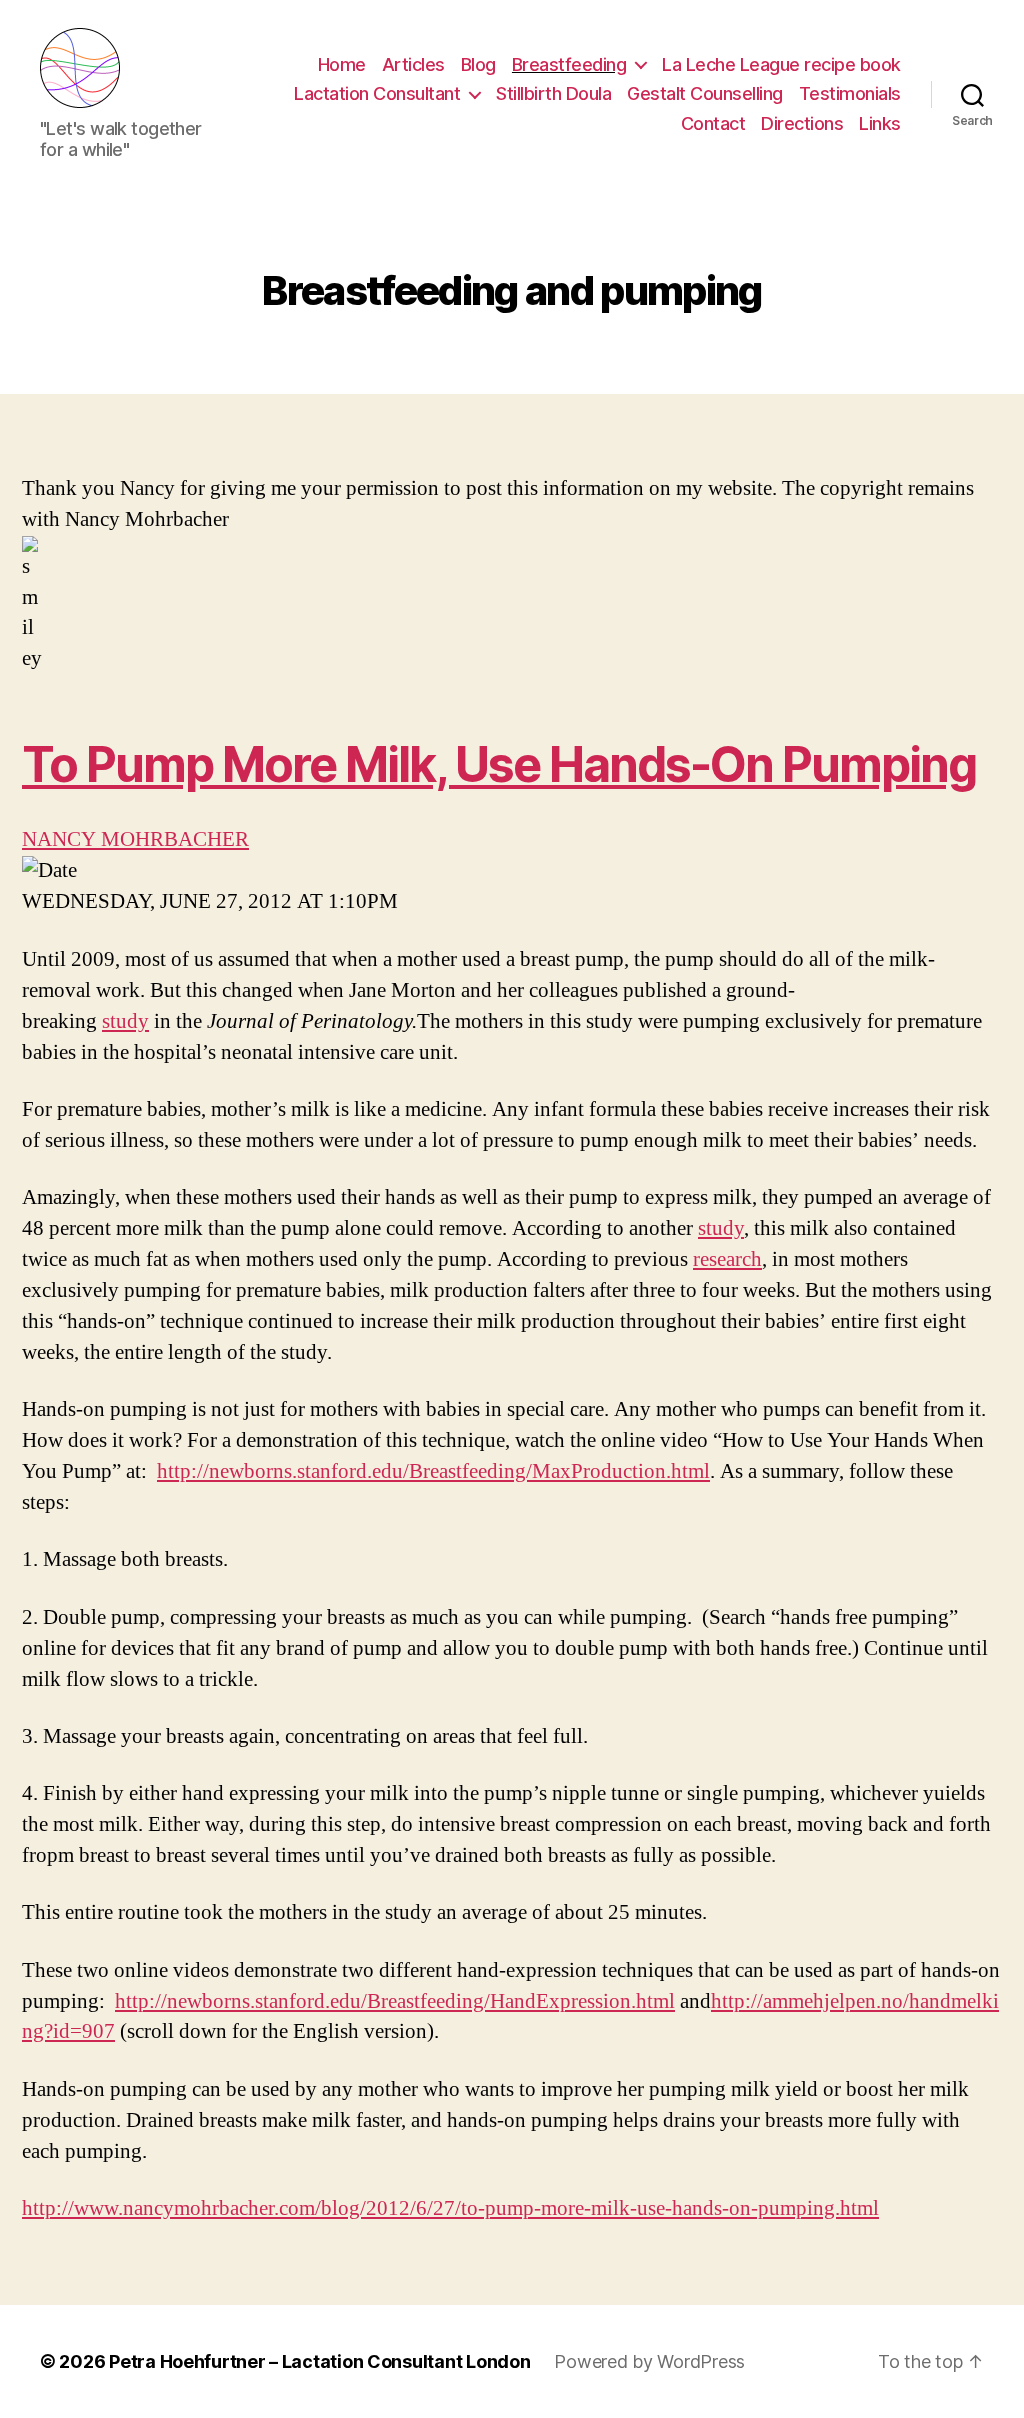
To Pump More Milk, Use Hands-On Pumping (499, 764)
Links (880, 123)
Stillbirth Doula (553, 93)
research (727, 1259)
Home (342, 64)
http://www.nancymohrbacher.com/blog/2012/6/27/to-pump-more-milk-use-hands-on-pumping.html (450, 2208)
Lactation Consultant (377, 93)
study (125, 1021)
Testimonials (850, 93)
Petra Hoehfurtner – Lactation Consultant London (319, 2361)
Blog (478, 64)
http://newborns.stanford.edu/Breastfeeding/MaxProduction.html (433, 1471)
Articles (413, 64)
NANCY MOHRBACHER (135, 839)
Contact (713, 123)
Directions (802, 123)
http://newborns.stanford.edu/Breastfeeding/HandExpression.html (395, 2001)
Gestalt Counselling (705, 93)
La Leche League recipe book (781, 64)
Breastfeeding (569, 64)
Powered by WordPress (649, 2361)
